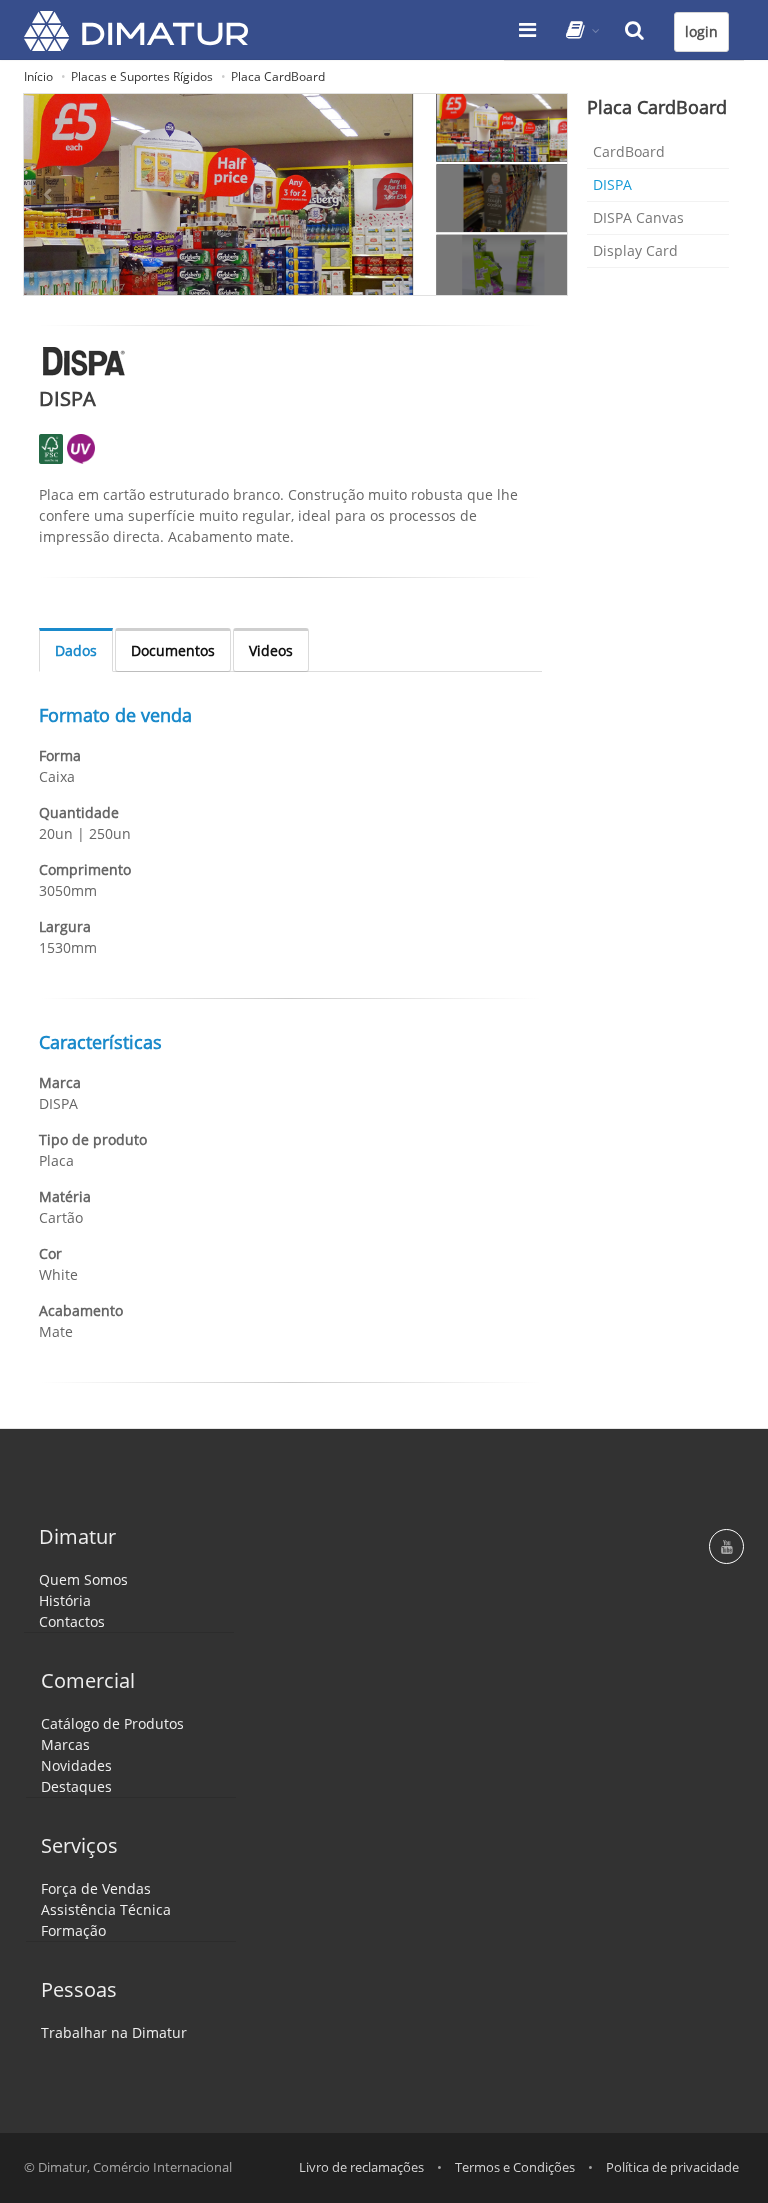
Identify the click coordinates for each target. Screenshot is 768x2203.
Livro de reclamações (361, 2167)
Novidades (76, 1765)
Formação (73, 1930)
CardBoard (629, 151)
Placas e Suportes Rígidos (142, 76)
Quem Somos (83, 1579)
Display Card (635, 250)
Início (38, 76)
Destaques (76, 1786)
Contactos (72, 1621)
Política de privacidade (672, 2167)
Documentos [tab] (173, 650)
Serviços (79, 1845)
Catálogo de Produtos (112, 1723)
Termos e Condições (515, 2167)
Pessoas (79, 1989)
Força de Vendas (96, 1888)
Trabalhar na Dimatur (114, 2032)
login (701, 31)
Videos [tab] (271, 650)
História (65, 1600)
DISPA (612, 184)
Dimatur (77, 1536)
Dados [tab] (76, 650)
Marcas (65, 1744)
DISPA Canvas (638, 217)
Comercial (88, 1680)
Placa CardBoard (278, 76)
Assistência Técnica (106, 1909)
